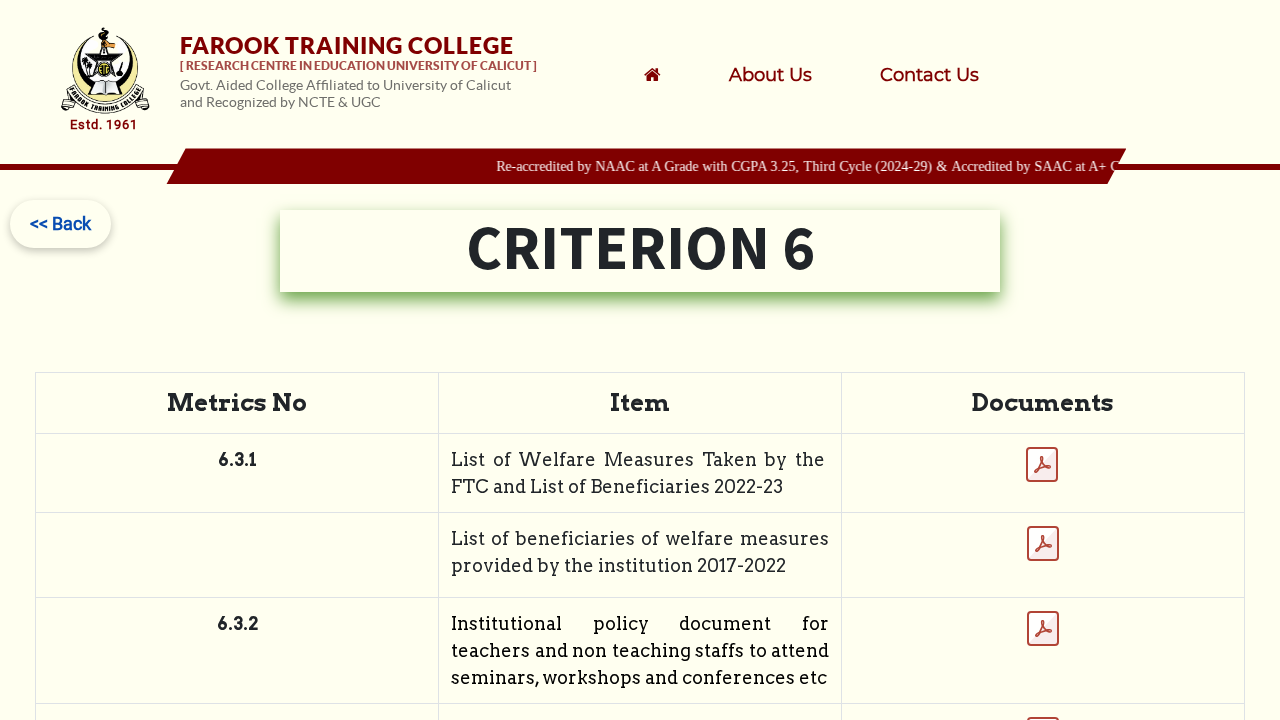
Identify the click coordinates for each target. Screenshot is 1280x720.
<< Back (60, 223)
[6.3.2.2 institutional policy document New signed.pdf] (1043, 629)
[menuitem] (796, 75)
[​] (678, 75)
